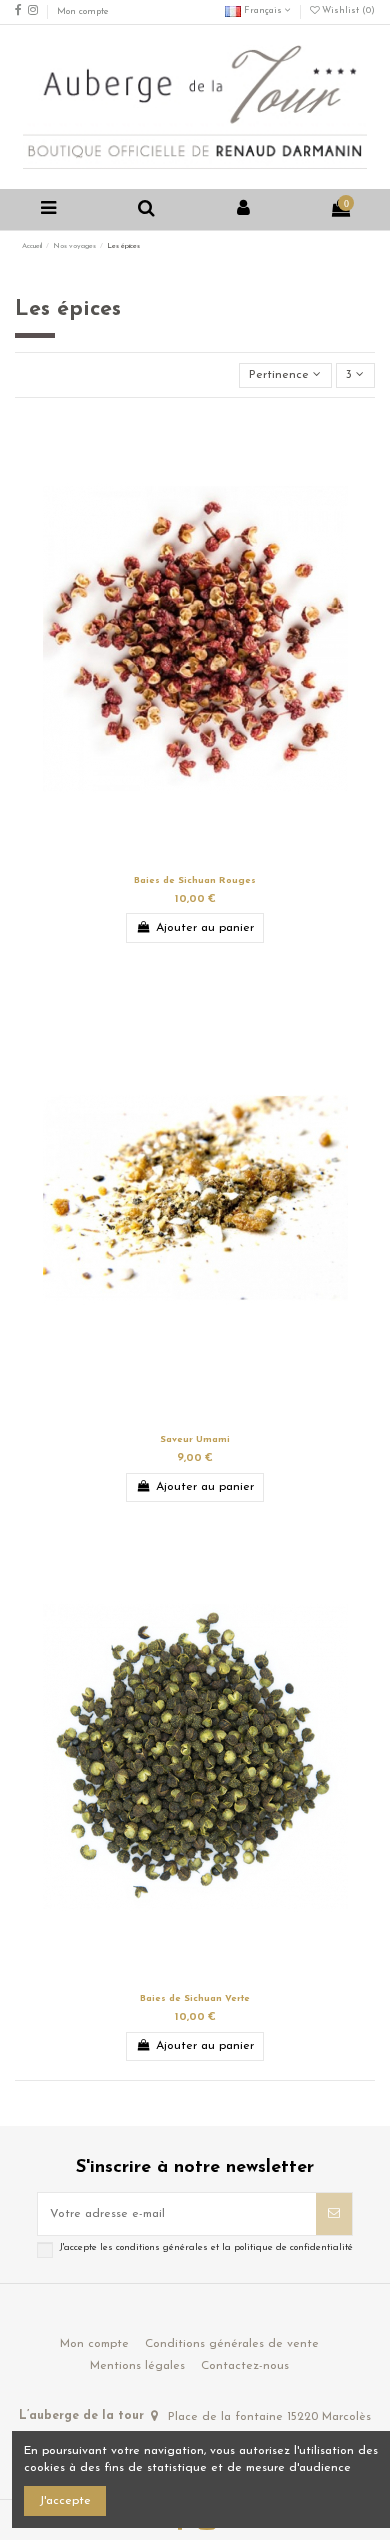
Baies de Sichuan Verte (195, 1998)
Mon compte (83, 11)
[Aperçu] (207, 862)
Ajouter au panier (205, 928)
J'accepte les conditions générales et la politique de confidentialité (206, 2247)
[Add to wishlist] (183, 862)
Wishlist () (347, 10)
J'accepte (65, 2501)
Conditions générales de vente (232, 2344)
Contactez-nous (245, 2366)
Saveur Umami (195, 1439)
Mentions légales (137, 2366)
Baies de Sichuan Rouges (195, 880)
